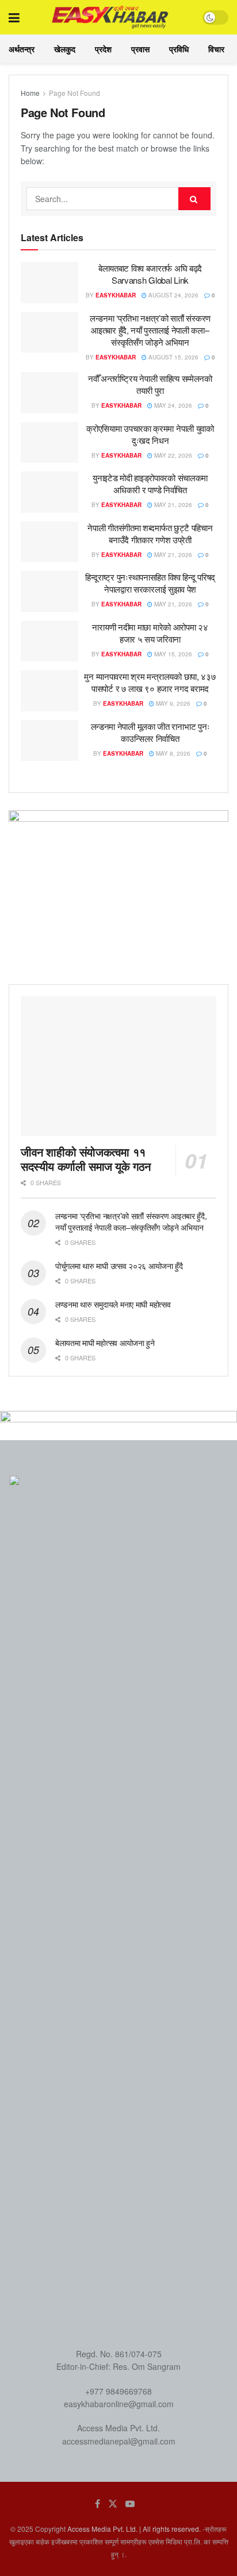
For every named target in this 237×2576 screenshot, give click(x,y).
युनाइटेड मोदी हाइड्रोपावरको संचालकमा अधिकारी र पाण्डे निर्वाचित (150, 484)
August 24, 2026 (173, 295)
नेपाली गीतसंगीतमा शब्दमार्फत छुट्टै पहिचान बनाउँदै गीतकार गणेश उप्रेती (150, 533)
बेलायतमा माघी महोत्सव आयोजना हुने (105, 1343)
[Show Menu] (14, 17)
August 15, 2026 (173, 357)
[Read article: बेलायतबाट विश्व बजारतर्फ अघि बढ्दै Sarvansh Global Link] (49, 283)
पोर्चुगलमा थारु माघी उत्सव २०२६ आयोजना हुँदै (119, 1266)
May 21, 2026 (172, 505)
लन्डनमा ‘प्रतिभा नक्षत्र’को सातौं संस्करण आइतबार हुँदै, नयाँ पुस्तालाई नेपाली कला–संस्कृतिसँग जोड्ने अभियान (150, 330)
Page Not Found (74, 93)
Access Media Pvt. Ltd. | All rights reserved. (134, 2529)
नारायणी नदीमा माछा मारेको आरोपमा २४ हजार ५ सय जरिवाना (150, 633)
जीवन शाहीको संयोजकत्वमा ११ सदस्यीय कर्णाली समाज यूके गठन (86, 1159)
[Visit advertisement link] (118, 889)
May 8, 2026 (172, 753)
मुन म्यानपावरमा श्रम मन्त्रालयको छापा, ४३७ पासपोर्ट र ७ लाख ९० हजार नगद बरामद (150, 682)
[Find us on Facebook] (98, 2504)
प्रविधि (179, 49)
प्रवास (140, 49)
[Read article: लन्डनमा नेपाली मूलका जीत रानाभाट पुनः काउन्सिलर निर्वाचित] (49, 741)
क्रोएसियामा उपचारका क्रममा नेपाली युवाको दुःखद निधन (150, 434)
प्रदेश (103, 49)
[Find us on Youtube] (130, 2504)
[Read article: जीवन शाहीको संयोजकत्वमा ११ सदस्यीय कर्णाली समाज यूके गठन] (118, 1066)
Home (30, 93)
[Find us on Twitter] (113, 2504)
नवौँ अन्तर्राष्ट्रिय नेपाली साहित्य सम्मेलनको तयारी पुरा (150, 384)
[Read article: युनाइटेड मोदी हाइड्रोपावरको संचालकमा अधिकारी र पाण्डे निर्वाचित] (49, 492)
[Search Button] (194, 199)
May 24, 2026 (172, 405)
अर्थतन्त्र (22, 49)
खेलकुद (65, 49)
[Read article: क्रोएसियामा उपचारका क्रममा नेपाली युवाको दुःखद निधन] (49, 443)
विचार (216, 49)
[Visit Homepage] (111, 17)
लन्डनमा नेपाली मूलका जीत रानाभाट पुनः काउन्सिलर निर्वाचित (150, 732)
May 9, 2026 (172, 703)
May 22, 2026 (172, 455)
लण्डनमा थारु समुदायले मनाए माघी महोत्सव (113, 1304)
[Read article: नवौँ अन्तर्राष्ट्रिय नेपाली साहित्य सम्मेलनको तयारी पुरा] (49, 393)
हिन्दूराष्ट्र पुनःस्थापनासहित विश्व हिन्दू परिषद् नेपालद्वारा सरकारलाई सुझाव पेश (150, 583)
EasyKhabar (116, 295)
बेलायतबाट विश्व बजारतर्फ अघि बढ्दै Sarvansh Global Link (150, 274)
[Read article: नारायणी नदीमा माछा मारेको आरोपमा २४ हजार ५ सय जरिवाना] (49, 641)
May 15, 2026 (172, 654)
